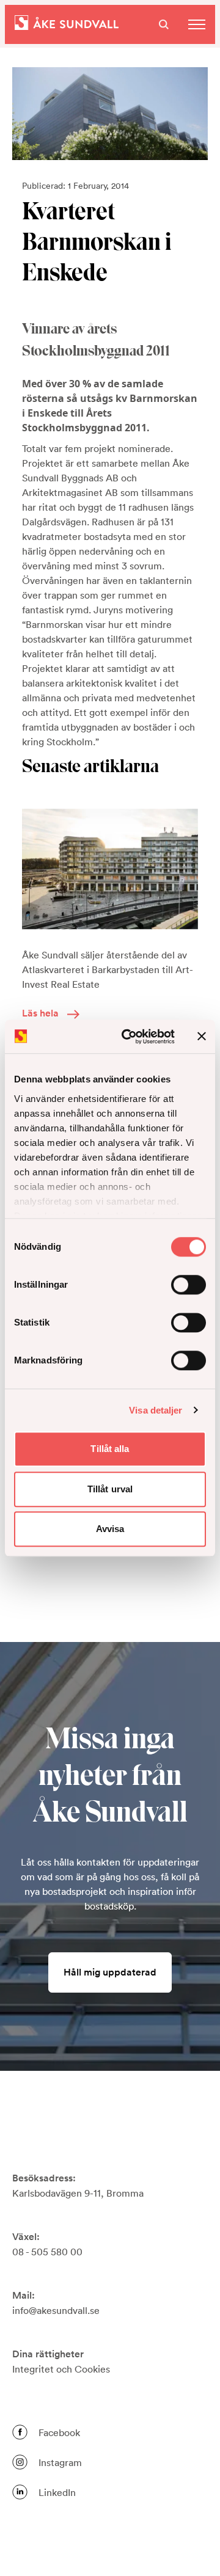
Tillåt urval (110, 1489)
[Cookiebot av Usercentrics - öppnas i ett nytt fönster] (129, 1037)
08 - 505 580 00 (47, 2252)
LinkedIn (57, 2492)
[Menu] (197, 24)
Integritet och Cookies (61, 2369)
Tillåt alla (110, 1449)
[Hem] (67, 24)
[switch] (189, 1285)
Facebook (59, 2432)
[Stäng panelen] (202, 1037)
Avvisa (110, 1529)
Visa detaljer (156, 1410)
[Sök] (164, 24)
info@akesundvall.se (56, 2310)
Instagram (60, 2462)
